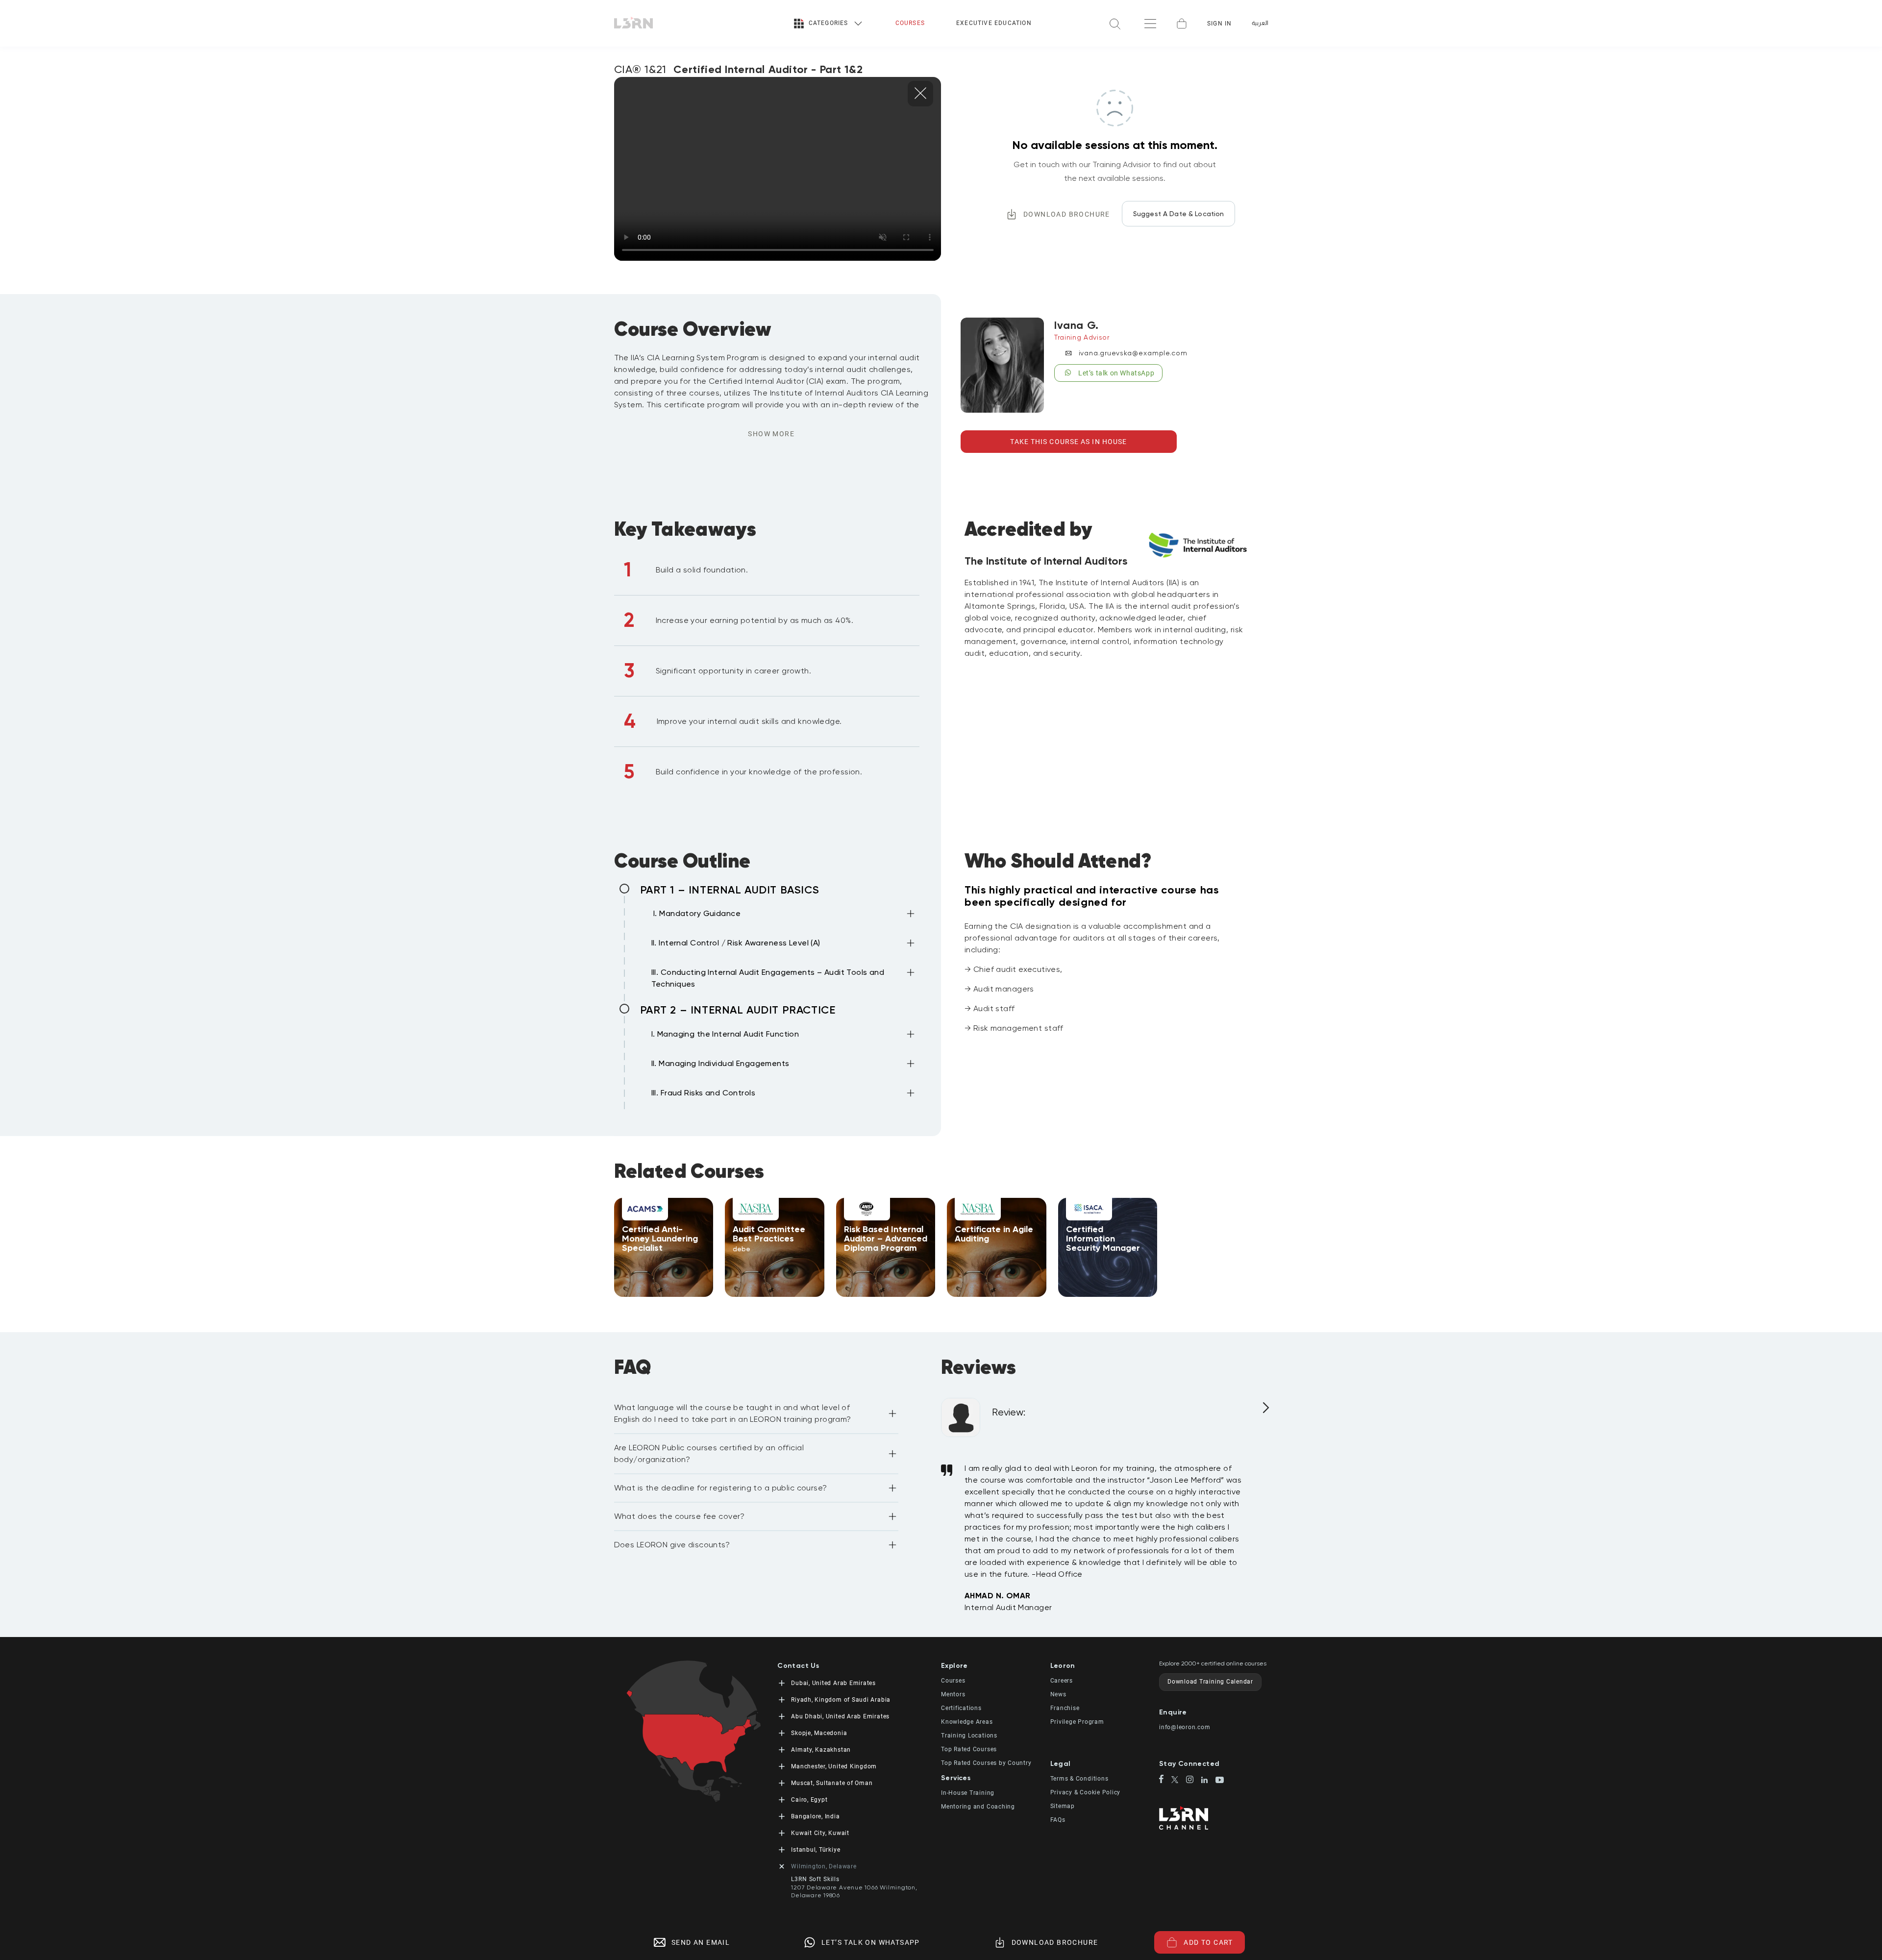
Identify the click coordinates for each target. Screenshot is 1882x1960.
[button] (784, 916)
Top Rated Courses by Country (986, 1763)
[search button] (1115, 23)
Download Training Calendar (1210, 1682)
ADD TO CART (1208, 1942)
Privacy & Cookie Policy (1086, 1792)
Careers (1062, 1681)
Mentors (953, 1694)
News (1058, 1694)
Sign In (1219, 24)
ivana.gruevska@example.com (1133, 353)
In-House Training (968, 1793)
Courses (910, 23)
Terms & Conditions (1079, 1779)
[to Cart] (1182, 24)
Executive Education (994, 23)
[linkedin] (1208, 1781)
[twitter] (1179, 1780)
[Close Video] (920, 94)
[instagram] (1194, 1780)
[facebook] (1165, 1780)
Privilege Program (1077, 1722)
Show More (771, 434)
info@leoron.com (1185, 1727)
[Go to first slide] (1264, 1412)
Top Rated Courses (969, 1749)
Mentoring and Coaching (978, 1807)
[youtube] (1220, 1781)
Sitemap (1063, 1806)
